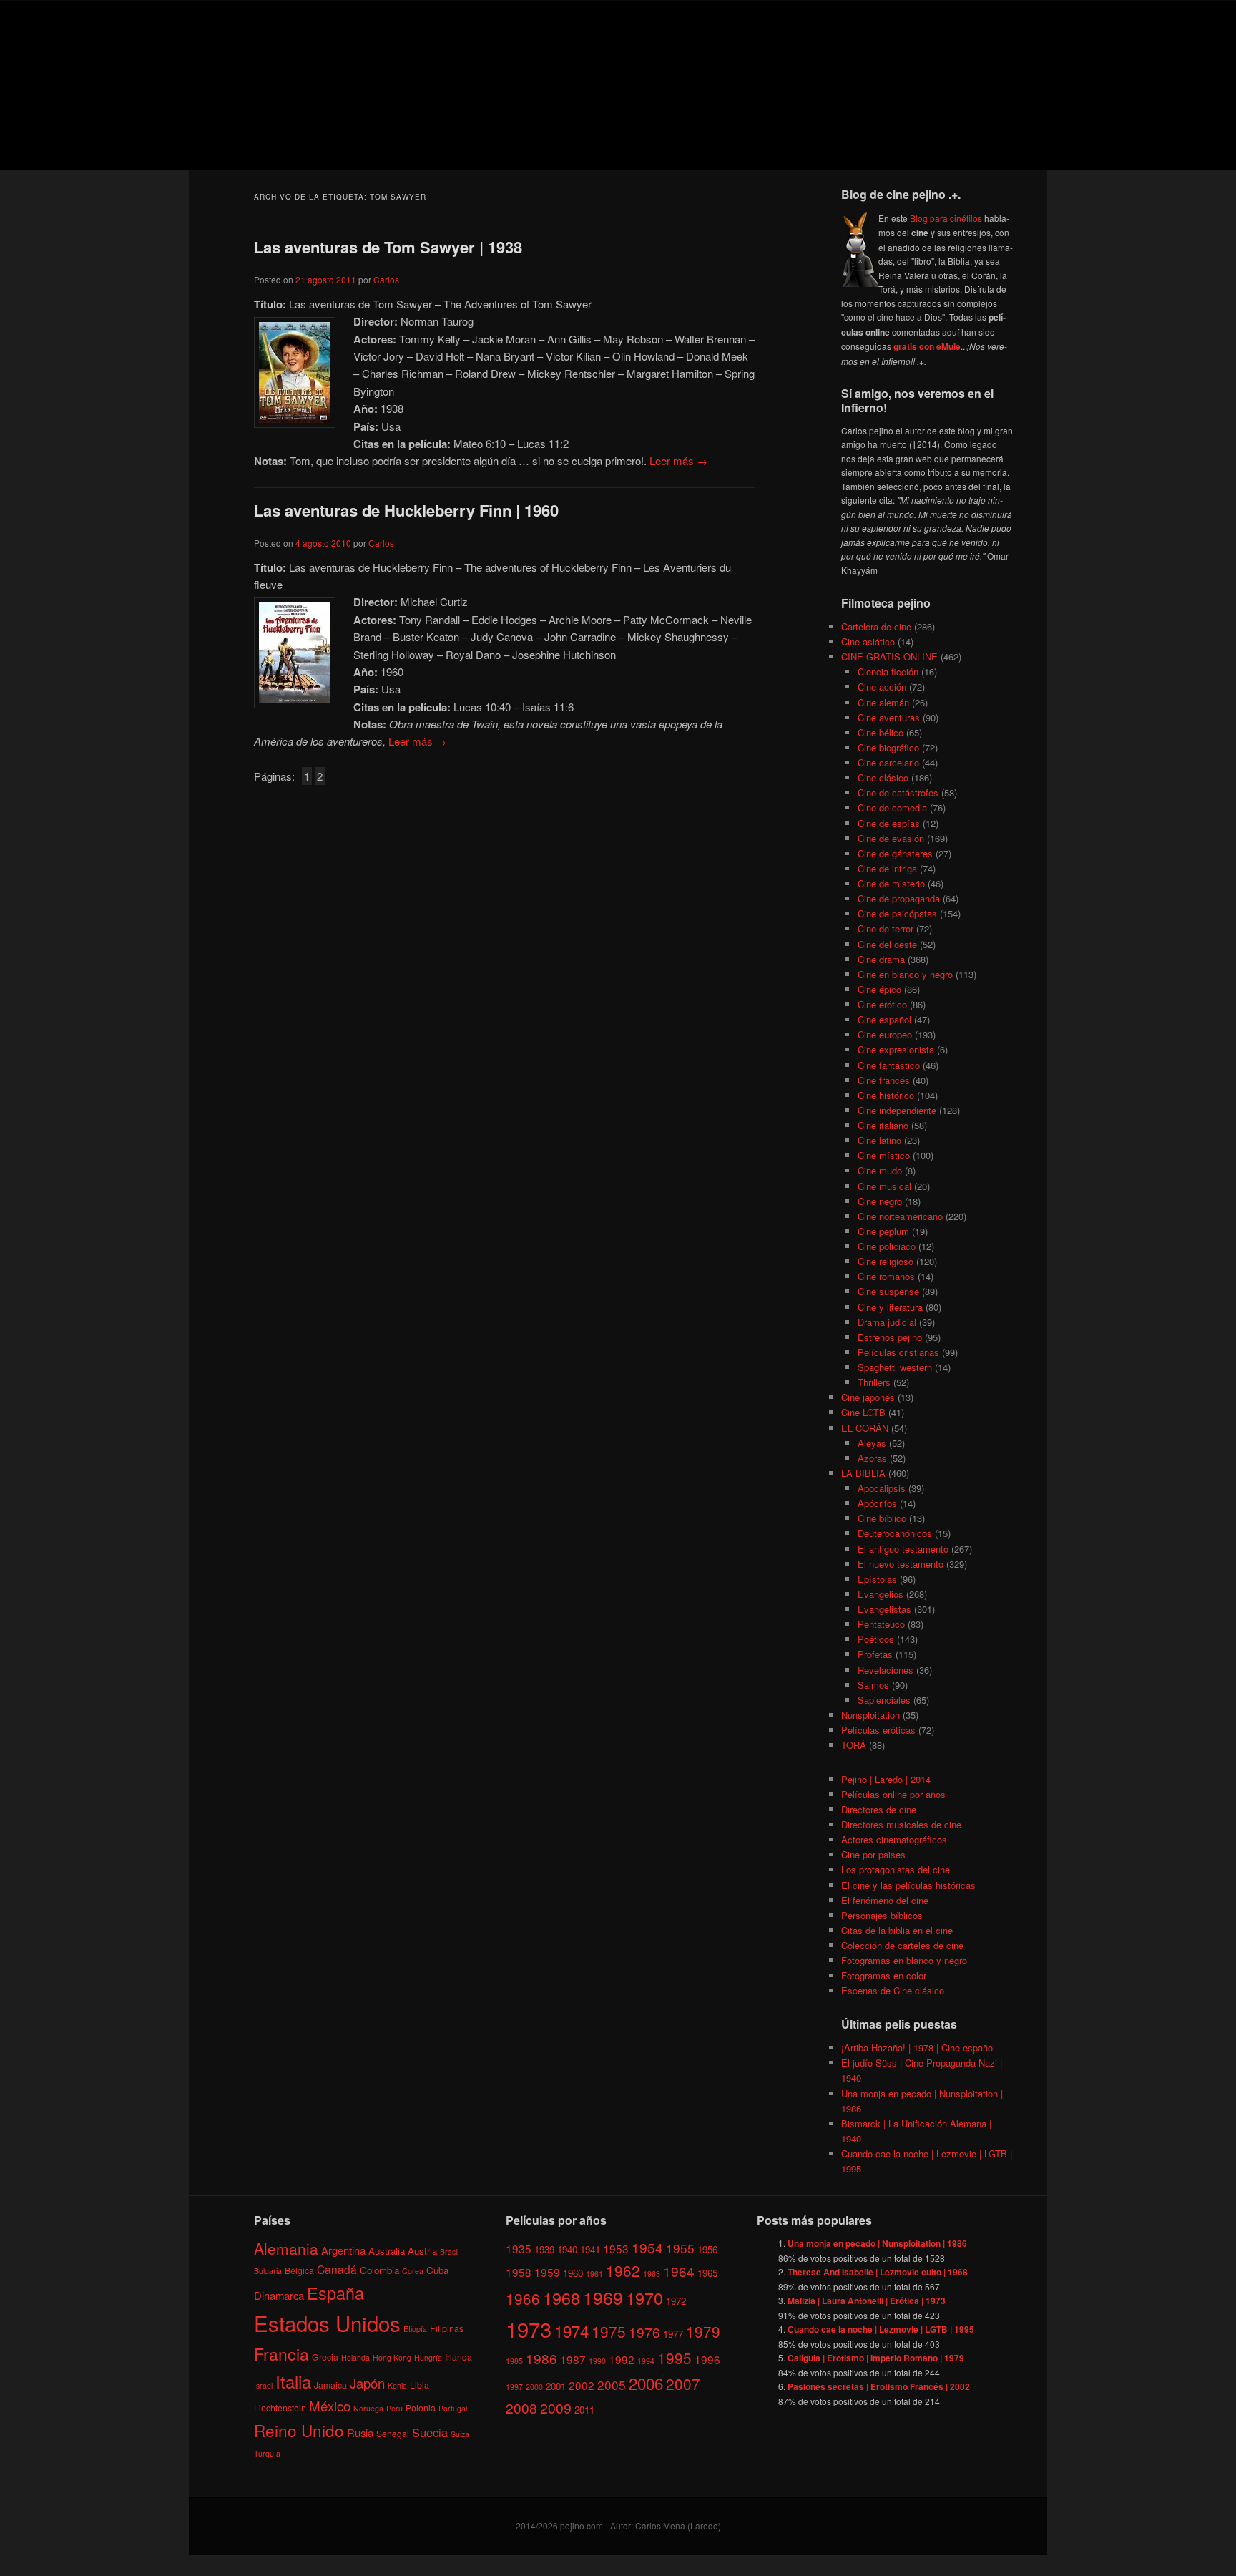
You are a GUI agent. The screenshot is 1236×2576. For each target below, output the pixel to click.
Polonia (421, 2407)
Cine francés (884, 1080)
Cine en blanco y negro (905, 974)
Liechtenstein (280, 2407)
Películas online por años (893, 1794)
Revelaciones (886, 1670)
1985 (514, 2361)
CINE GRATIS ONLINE (889, 657)
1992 (622, 2359)
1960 (573, 2273)
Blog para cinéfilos (946, 218)
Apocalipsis (882, 1488)
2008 (521, 2407)
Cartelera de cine (876, 626)
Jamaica (330, 2385)
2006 (646, 2383)
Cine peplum (883, 1231)
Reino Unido (299, 2430)
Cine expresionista (896, 1049)
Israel (263, 2385)
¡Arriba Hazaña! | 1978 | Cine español (918, 2048)
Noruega (368, 2408)
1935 (519, 2248)
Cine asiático (868, 641)
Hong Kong (392, 2357)
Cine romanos (886, 1276)
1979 (703, 2331)
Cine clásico (883, 777)
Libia (420, 2385)
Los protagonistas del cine (896, 1869)
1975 (609, 2331)
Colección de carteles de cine (902, 1945)
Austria (422, 2251)
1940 (567, 2249)
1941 (590, 2249)
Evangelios (881, 1594)
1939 (544, 2249)
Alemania (286, 2248)
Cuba (437, 2270)
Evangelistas (884, 1609)
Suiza (460, 2434)
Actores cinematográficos (894, 1839)
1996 (707, 2359)
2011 (584, 2410)
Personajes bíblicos (882, 1915)
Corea (413, 2271)
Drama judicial (887, 1322)
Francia (281, 2354)
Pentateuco (881, 1624)
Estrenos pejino (890, 1337)
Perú (394, 2408)
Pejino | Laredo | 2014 (886, 1779)
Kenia (397, 2385)
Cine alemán (883, 702)
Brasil (449, 2251)
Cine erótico (882, 1004)
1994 (646, 2361)
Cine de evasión (891, 838)
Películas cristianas (898, 1352)
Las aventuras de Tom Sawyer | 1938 (388, 247)
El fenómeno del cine (885, 1900)
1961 (594, 2274)
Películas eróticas (878, 1730)
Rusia (360, 2433)
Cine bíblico (882, 1518)
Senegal (393, 2433)
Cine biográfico (888, 747)
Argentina (343, 2250)
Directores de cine (879, 1809)
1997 (514, 2387)
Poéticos (876, 1639)
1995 (675, 2358)
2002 (582, 2385)
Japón (367, 2383)
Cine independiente (897, 1110)
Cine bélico (881, 732)
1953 (616, 2248)
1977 (673, 2334)
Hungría (428, 2357)
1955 (680, 2248)
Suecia (430, 2432)
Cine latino (879, 1140)
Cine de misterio (891, 883)
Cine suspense (888, 1291)
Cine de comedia (892, 808)
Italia (293, 2381)
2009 (556, 2407)
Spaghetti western (895, 1367)
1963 (652, 2274)
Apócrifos (877, 1503)
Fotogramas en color (884, 1975)
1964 (679, 2271)
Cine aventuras (889, 717)
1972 (676, 2301)
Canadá (337, 2269)
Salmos (873, 1685)
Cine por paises (873, 1854)
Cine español (884, 1019)
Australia (387, 2251)
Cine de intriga (887, 868)
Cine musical (884, 1186)
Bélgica (299, 2270)
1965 (707, 2273)
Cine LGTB (863, 1412)
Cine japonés (868, 1397)
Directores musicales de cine (901, 1824)
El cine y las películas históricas (908, 1885)
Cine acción (882, 687)
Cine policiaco (887, 1246)
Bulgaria (268, 2271)
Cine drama (881, 959)
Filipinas (447, 2328)
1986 (541, 2358)
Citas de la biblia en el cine (897, 1930)
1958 (519, 2272)
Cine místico (884, 1155)
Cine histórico (886, 1095)
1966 (523, 2298)
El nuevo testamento (901, 1564)
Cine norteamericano (900, 1216)
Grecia (325, 2357)
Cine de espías (889, 823)
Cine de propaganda (899, 898)
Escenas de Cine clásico (893, 1990)
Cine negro (880, 1201)
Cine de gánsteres (895, 853)
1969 (603, 2297)
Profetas (875, 1654)
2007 (683, 2384)
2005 (612, 2385)
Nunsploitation (870, 1715)
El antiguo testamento (903, 1549)
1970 (644, 2298)
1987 (573, 2359)
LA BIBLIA (863, 1473)
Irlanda (458, 2357)
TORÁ (854, 1745)
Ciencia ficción (888, 672)
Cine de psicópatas (897, 913)
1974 (572, 2331)
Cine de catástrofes (898, 792)
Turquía (267, 2453)
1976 (644, 2332)
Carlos (386, 279)
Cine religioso (886, 1261)
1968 (561, 2298)
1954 (647, 2247)
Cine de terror (886, 928)
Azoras (872, 1458)
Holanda (355, 2357)
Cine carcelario (888, 762)
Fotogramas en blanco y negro (904, 1960)
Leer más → (678, 460)
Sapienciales (884, 1700)
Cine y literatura (890, 1307)
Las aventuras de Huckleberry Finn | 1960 (406, 510)
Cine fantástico (889, 1065)
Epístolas (877, 1579)
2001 (556, 2386)
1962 (623, 2270)
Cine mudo (880, 1170)
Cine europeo (885, 1034)
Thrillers (874, 1382)
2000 (534, 2387)
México (330, 2405)
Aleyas (872, 1443)
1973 (529, 2328)
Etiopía (415, 2329)
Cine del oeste (887, 944)
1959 (547, 2272)
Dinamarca (279, 2295)
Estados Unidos (327, 2323)
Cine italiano (883, 1125)
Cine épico (879, 989)
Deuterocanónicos (895, 1533)
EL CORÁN (865, 1428)
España (335, 2293)
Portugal (453, 2408)
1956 (707, 2249)
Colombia (379, 2270)
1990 (597, 2361)
